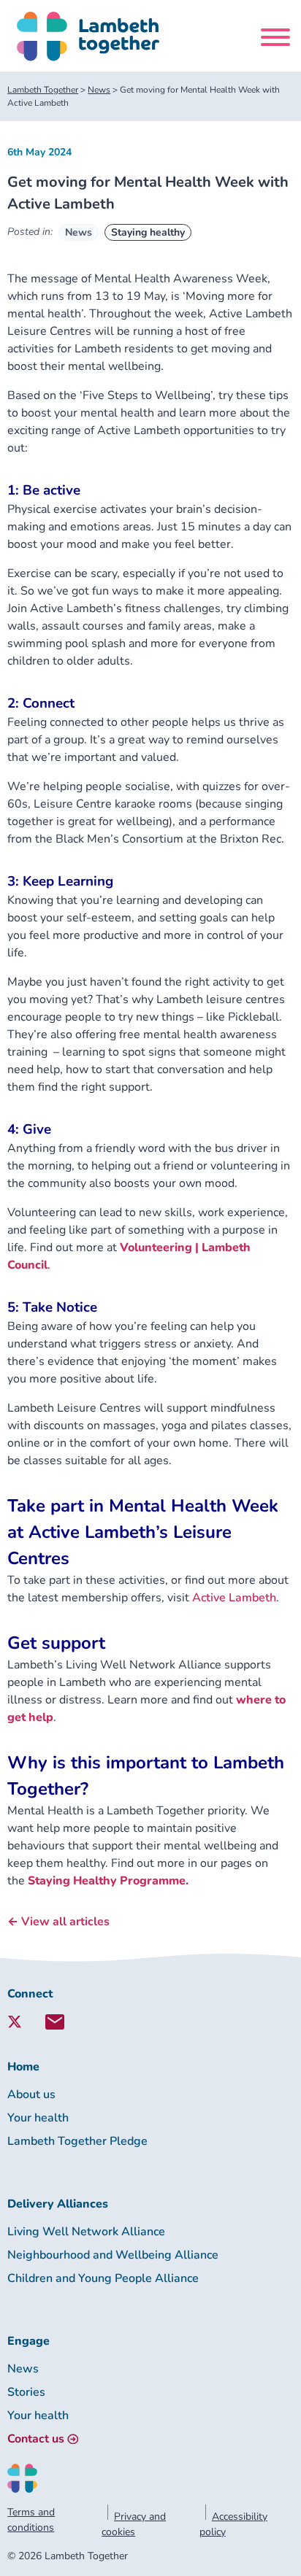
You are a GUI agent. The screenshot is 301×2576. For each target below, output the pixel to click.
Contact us (36, 2439)
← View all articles (58, 1922)
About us (31, 2095)
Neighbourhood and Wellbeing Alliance (113, 2255)
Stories (26, 2392)
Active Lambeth (234, 1598)
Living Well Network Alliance (86, 2232)
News (79, 232)
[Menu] (275, 40)
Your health (38, 2118)
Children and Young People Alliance (103, 2278)
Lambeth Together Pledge (77, 2141)
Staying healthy (148, 232)
